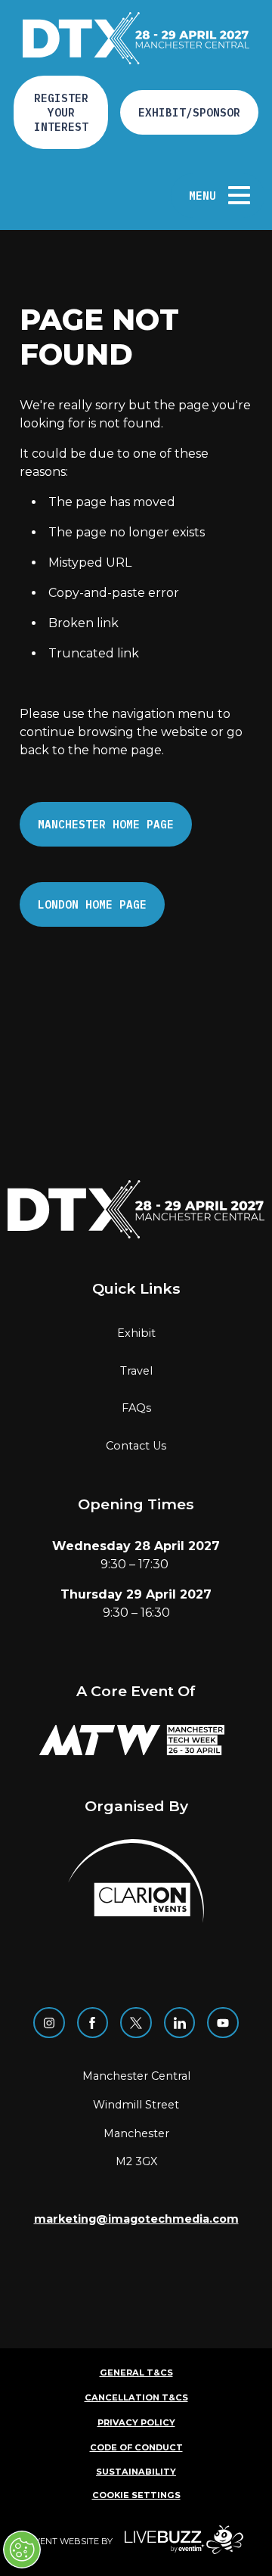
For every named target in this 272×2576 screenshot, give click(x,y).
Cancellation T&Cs (136, 2397)
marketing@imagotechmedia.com (136, 2219)
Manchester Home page (106, 824)
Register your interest (61, 112)
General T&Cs (136, 2372)
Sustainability (136, 2472)
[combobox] (140, 195)
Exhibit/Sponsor (189, 112)
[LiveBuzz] (178, 2542)
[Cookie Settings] (22, 2550)
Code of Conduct (136, 2447)
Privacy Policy (136, 2422)
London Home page (92, 904)
